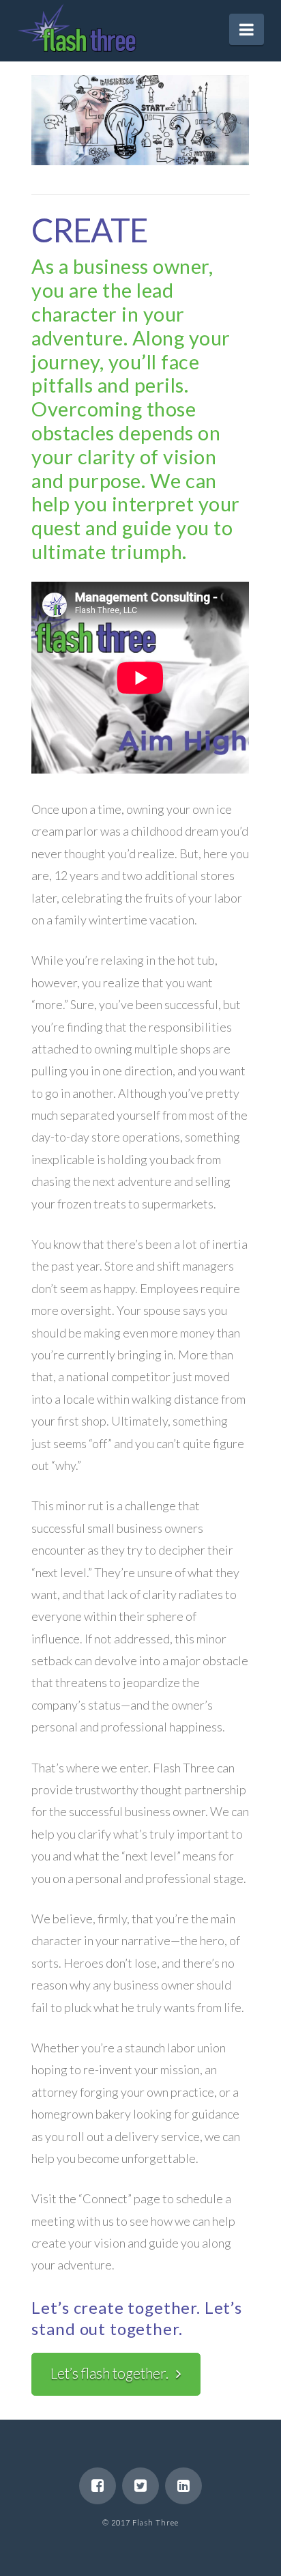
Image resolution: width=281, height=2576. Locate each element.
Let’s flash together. (109, 2373)
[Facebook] (98, 2486)
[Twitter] (140, 2486)
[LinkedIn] (183, 2486)
